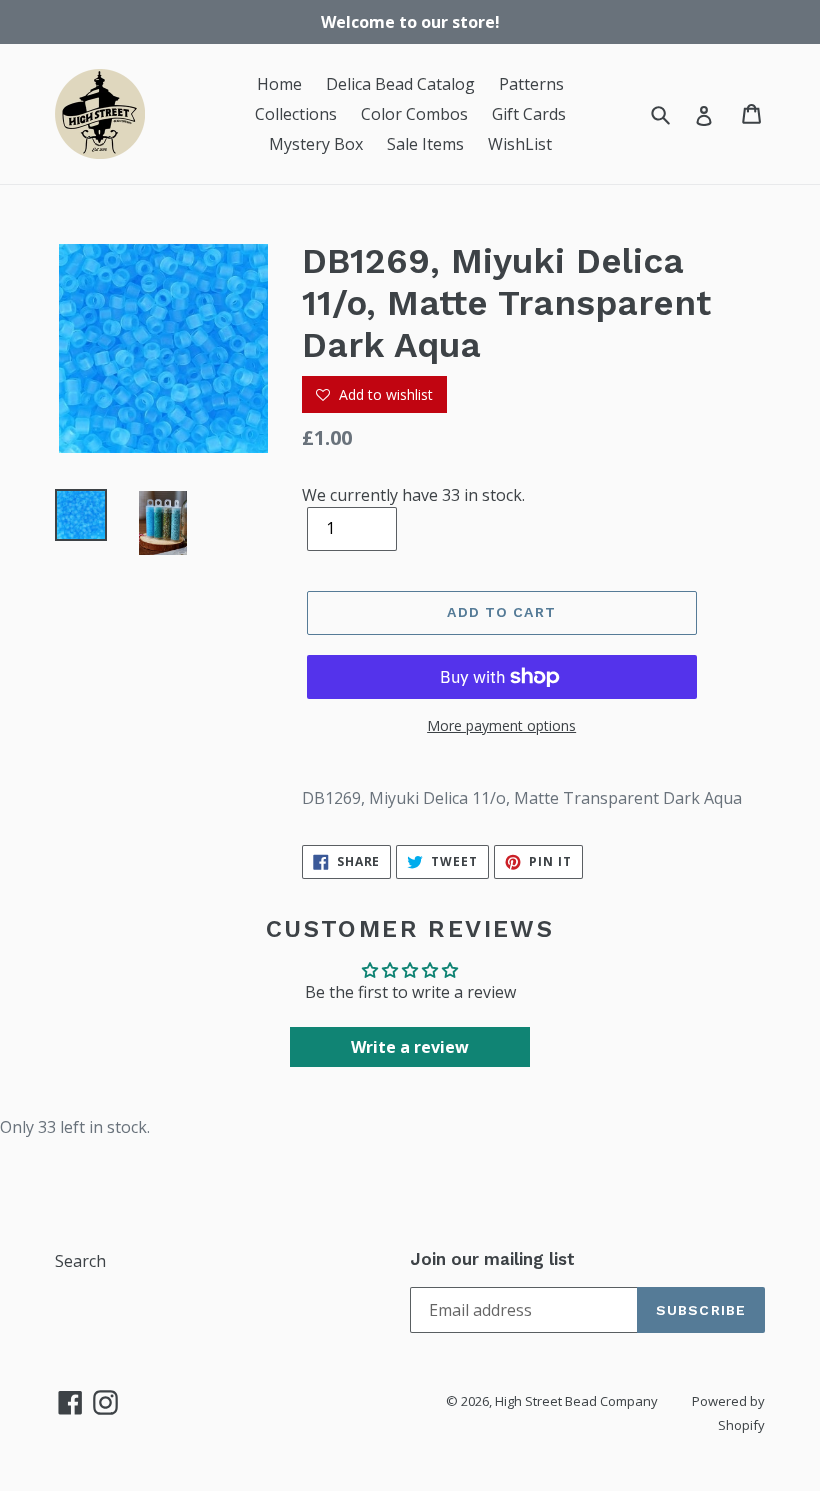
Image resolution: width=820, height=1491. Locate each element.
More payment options (501, 725)
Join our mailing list (492, 1259)
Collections (296, 114)
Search (80, 1261)
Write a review (410, 1047)
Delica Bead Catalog (400, 84)
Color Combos (414, 114)
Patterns (531, 84)
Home (279, 84)
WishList (520, 144)
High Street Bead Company (576, 1401)
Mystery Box (316, 144)
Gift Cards (529, 114)
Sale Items (425, 144)
